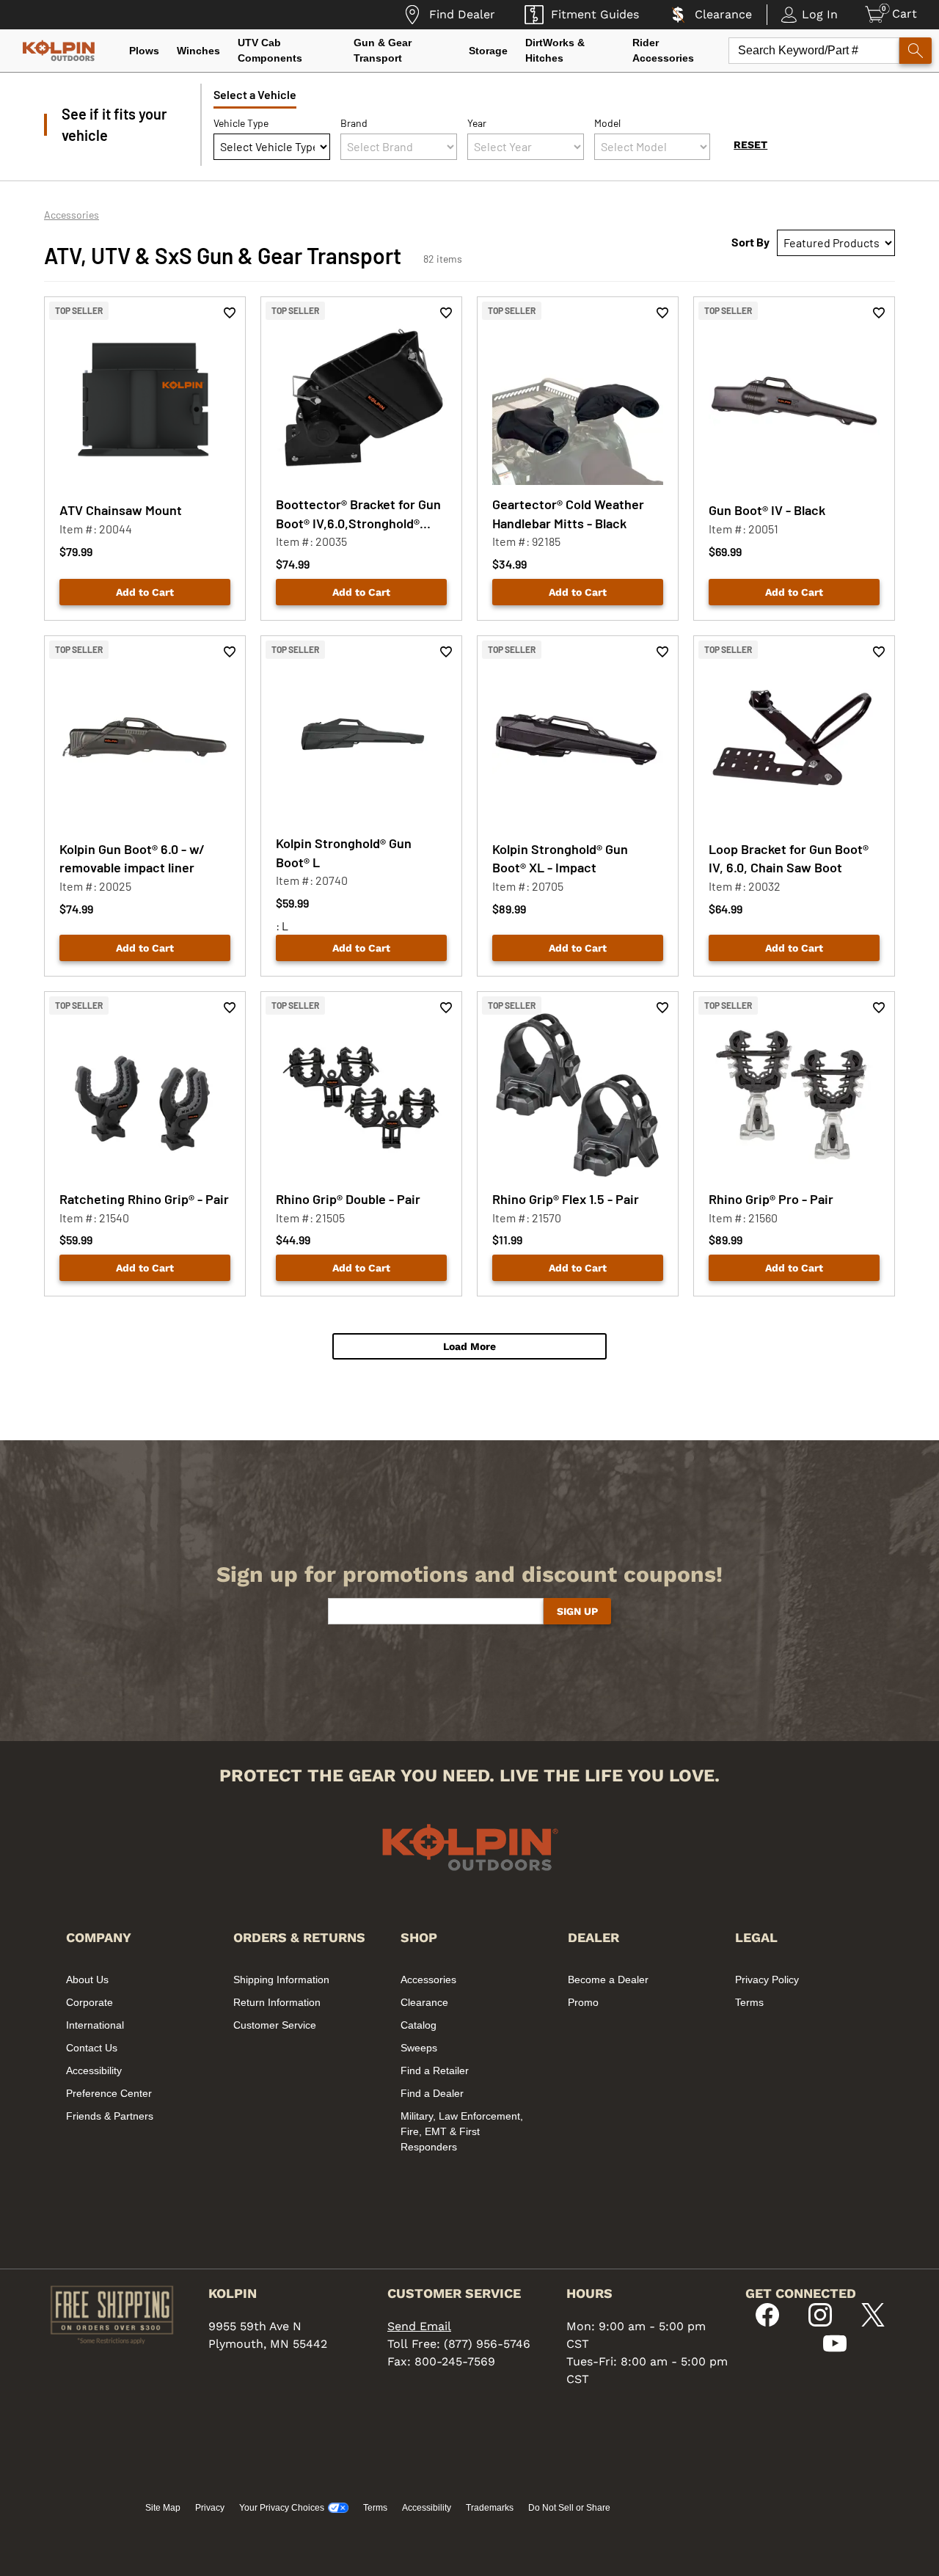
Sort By (750, 242)
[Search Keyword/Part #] (916, 51)
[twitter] (873, 2323)
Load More (469, 1346)
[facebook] (767, 2323)
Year (477, 123)
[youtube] (835, 2351)
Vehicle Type (241, 123)
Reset (750, 145)
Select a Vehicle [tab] (255, 94)
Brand (354, 123)
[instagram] (820, 2323)
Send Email (419, 2326)
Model (607, 123)
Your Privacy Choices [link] (282, 2508)
